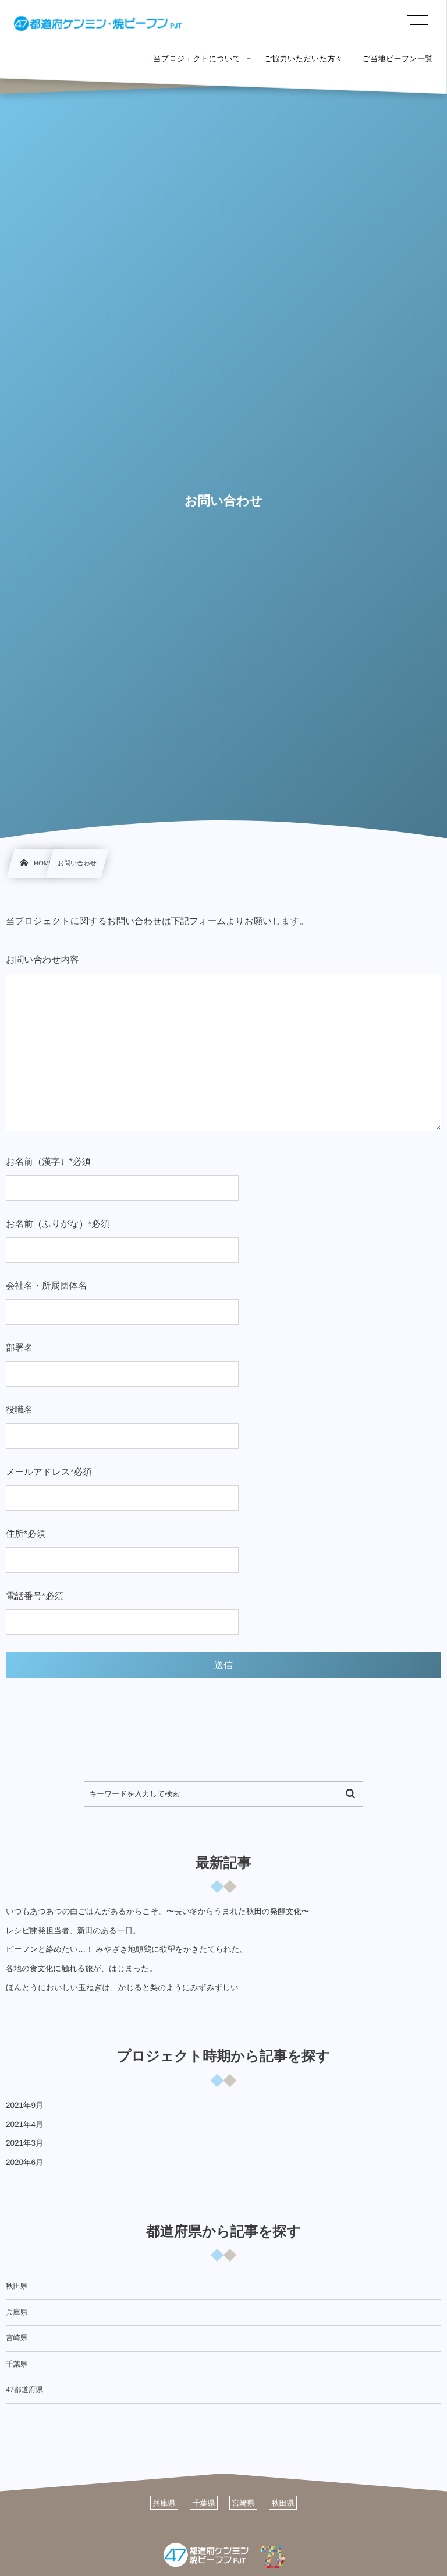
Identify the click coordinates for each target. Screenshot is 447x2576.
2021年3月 (25, 2143)
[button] (416, 16)
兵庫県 (17, 2312)
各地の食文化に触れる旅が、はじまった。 (81, 1968)
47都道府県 (24, 2390)
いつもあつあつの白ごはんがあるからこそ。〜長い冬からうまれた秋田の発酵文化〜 (157, 1911)
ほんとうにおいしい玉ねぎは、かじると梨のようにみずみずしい (122, 1988)
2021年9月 (25, 2105)
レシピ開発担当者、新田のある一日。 (73, 1931)
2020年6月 (25, 2162)
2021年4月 (25, 2124)
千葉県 (17, 2364)
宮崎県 (17, 2338)
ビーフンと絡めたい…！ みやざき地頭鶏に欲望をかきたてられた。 (127, 1949)
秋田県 (17, 2286)
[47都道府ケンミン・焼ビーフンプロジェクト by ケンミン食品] (98, 23)
